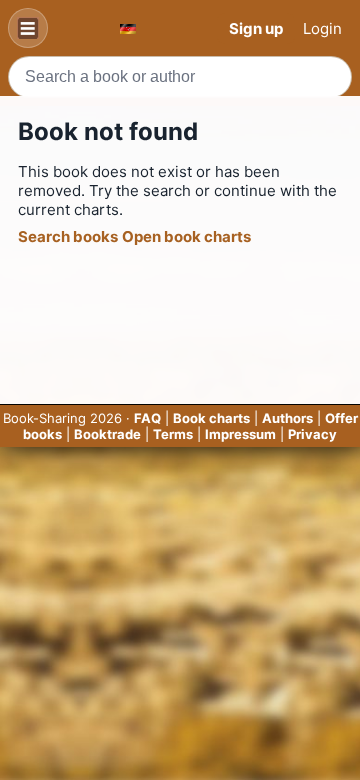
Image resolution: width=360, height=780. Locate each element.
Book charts (211, 418)
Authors (287, 418)
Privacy (312, 434)
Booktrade (107, 434)
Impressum (240, 434)
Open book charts (186, 236)
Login (322, 28)
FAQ (147, 418)
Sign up (256, 28)
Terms (173, 434)
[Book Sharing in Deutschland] (128, 28)
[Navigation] (28, 28)
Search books (68, 236)
